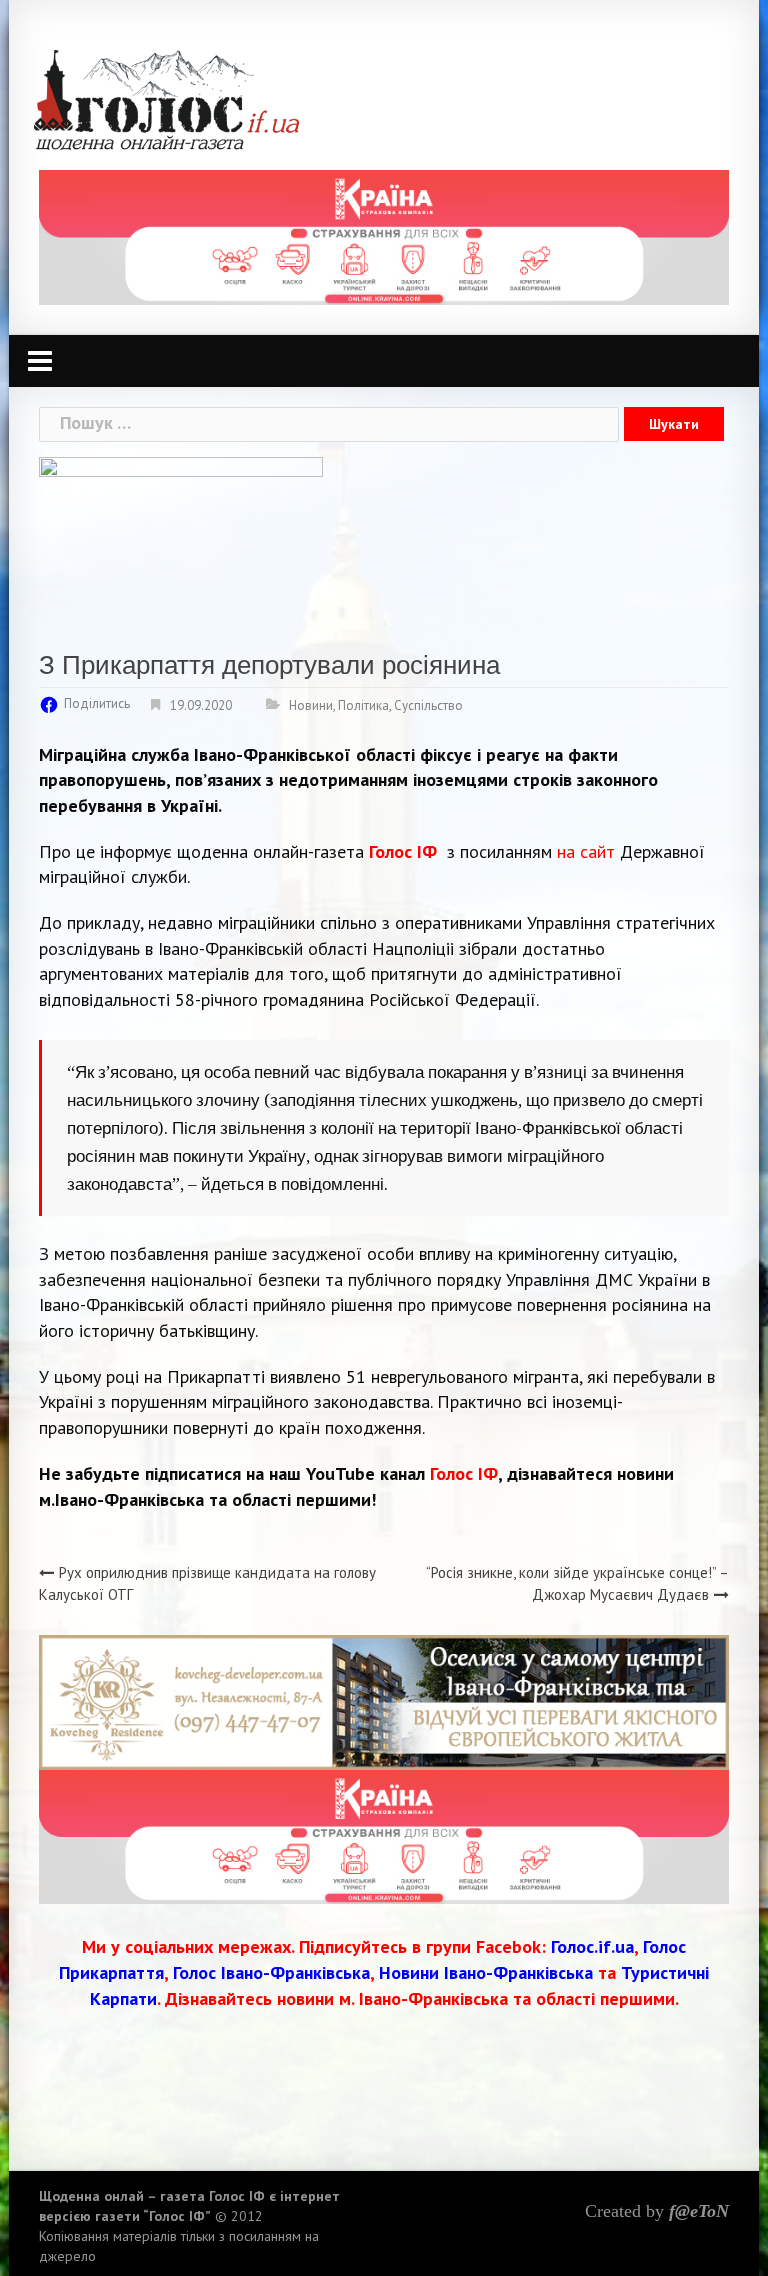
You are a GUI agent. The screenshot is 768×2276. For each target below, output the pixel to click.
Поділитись (97, 703)
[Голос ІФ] (166, 98)
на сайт (586, 851)
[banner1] (384, 235)
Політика (363, 705)
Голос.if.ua (592, 1946)
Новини (311, 705)
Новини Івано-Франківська (486, 1972)
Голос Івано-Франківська (271, 1972)
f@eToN (699, 2211)
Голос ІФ (403, 851)
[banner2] (384, 1834)
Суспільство (428, 705)
